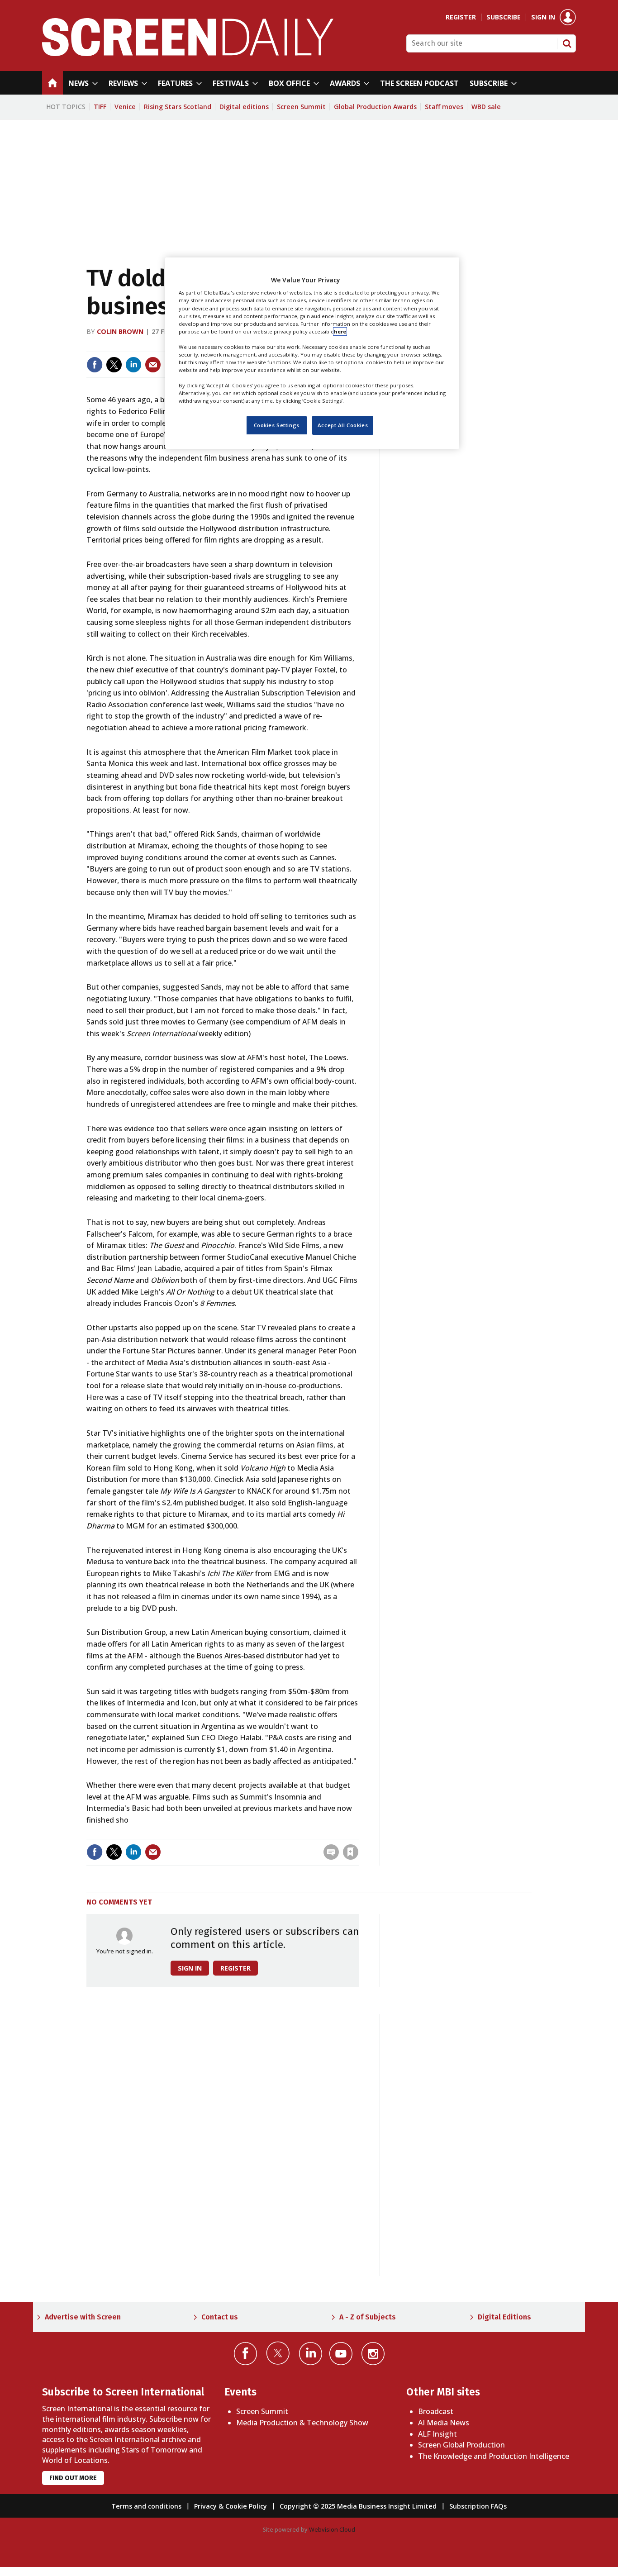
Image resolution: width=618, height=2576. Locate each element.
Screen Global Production (461, 2445)
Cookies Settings (277, 426)
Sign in (543, 17)
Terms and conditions (146, 2506)
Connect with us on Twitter (278, 2353)
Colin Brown (120, 331)
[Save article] (351, 1852)
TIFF (100, 107)
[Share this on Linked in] (133, 365)
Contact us (220, 2317)
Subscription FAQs (478, 2506)
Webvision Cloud (332, 2529)
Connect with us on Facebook (245, 2354)
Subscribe (504, 17)
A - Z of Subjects (368, 2317)
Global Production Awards (375, 107)
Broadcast (436, 2411)
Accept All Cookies (343, 426)
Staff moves (444, 107)
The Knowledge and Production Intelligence (494, 2456)
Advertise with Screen (83, 2317)
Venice (125, 107)
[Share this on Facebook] (95, 365)
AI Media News (444, 2423)
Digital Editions (504, 2317)
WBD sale (486, 107)
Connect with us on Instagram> (373, 2354)
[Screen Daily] (188, 53)
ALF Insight (437, 2434)
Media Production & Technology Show (302, 2423)
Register (461, 17)
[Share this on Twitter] (114, 365)
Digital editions (244, 107)
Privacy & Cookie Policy (231, 2506)
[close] (358, 1833)
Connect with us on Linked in (311, 2354)
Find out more (73, 2478)
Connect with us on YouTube (341, 2354)
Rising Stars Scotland (178, 107)
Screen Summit (301, 107)
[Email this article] (153, 365)
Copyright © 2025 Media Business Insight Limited (358, 2506)
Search (567, 43)
